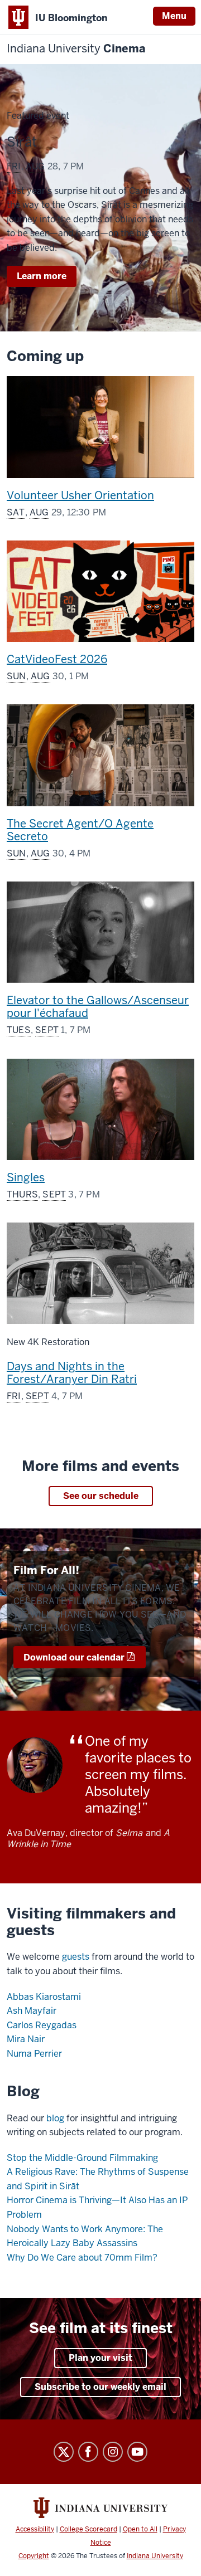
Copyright (34, 2556)
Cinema (76, 49)
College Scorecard (88, 2529)
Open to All (140, 2529)
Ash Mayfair (32, 2011)
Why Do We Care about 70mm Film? (82, 2258)
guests (76, 1957)
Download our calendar (74, 1657)
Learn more (47, 278)
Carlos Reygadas (42, 2025)
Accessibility (35, 2529)
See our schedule (101, 1496)
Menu (174, 16)
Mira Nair (26, 2039)
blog (55, 2118)
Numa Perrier (34, 2054)
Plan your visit (100, 2358)
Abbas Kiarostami (44, 1997)
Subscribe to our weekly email (100, 2387)
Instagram (113, 2452)
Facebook (88, 2452)
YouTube (137, 2452)
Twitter (64, 2452)
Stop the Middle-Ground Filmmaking (82, 2158)
